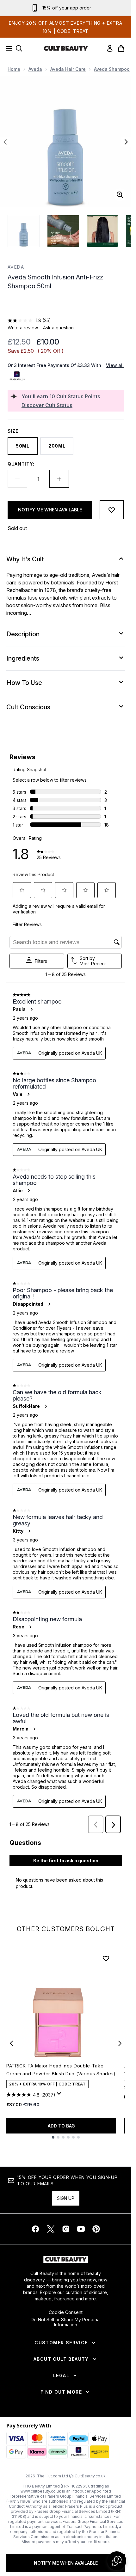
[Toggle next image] (126, 142)
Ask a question (58, 328)
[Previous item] (11, 2043)
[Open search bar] (19, 48)
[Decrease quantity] (17, 479)
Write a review (23, 328)
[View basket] (121, 48)
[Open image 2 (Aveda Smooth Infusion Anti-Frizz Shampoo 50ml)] (63, 231)
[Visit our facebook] (35, 2229)
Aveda (35, 69)
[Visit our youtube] (81, 2229)
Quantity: (21, 464)
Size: (14, 431)
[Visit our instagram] (66, 2229)
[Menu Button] (7, 48)
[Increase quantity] (59, 479)
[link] (110, 48)
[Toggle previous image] (5, 142)
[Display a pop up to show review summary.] (60, 2095)
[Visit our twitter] (51, 2229)
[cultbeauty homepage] (66, 48)
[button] (66, 306)
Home (14, 69)
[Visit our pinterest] (96, 2229)
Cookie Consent (66, 2312)
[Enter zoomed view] (120, 195)
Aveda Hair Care (68, 69)
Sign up (66, 2198)
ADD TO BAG (61, 2126)
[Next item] (120, 2043)
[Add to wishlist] (112, 510)
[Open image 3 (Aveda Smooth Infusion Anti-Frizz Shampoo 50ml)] (102, 231)
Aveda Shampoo (112, 69)
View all (115, 365)
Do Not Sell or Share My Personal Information (66, 2322)
